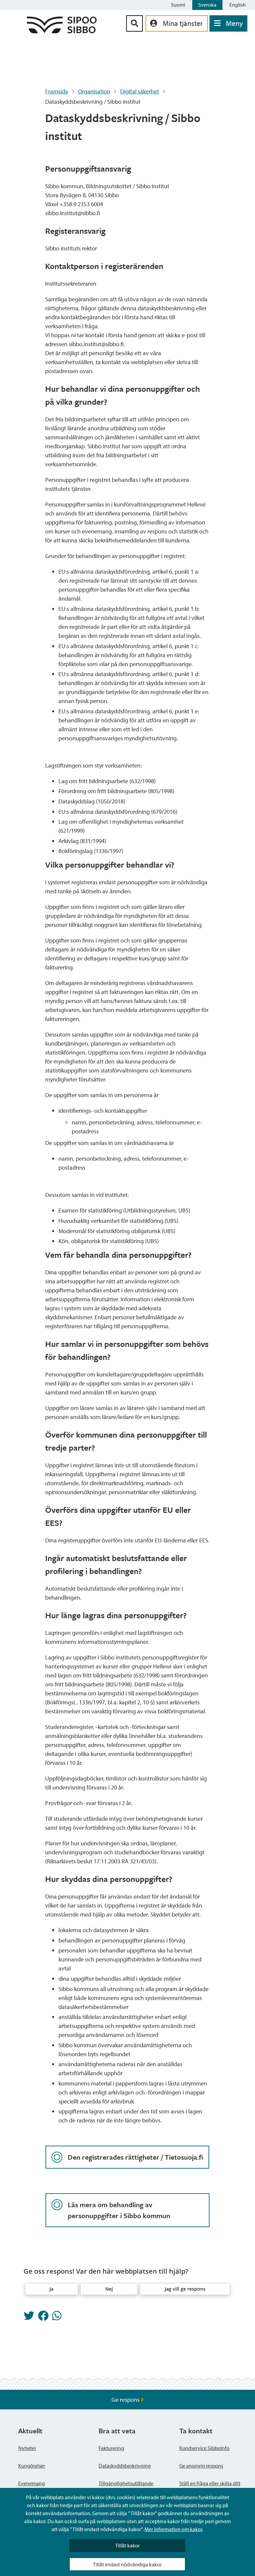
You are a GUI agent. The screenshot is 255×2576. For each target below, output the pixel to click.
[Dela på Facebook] (43, 2318)
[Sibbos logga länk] (62, 31)
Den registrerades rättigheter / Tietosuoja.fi (135, 2157)
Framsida (57, 91)
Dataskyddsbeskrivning (125, 2466)
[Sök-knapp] (134, 23)
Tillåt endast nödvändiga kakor (127, 2564)
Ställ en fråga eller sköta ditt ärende (210, 2487)
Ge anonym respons (201, 2466)
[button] (52, 2289)
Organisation (94, 91)
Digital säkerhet (140, 91)
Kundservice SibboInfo (204, 2448)
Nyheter (27, 2448)
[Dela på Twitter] (29, 2318)
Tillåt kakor (127, 2545)
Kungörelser (32, 2466)
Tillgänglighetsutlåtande (126, 2483)
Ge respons (126, 2400)
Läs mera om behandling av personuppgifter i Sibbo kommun (119, 2210)
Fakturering (111, 2448)
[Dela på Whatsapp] (57, 2318)
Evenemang (32, 2483)
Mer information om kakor (173, 2529)
